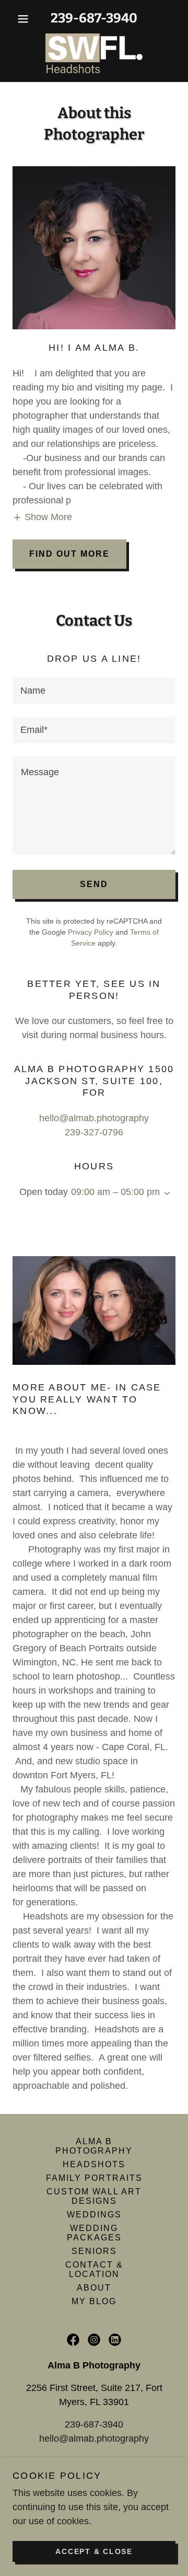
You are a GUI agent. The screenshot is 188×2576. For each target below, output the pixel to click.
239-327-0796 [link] (94, 1132)
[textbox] (94, 691)
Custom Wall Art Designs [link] (94, 2196)
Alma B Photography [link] (94, 2146)
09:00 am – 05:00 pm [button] (115, 1192)
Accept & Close (94, 2551)
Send (94, 884)
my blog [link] (94, 2301)
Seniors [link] (94, 2251)
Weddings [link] (94, 2215)
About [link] (94, 2288)
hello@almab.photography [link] (94, 1118)
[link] (94, 53)
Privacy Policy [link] (91, 932)
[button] (25, 19)
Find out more (69, 554)
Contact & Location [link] (94, 2269)
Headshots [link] (94, 2164)
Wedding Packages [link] (94, 2233)
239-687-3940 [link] (94, 18)
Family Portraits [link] (94, 2178)
